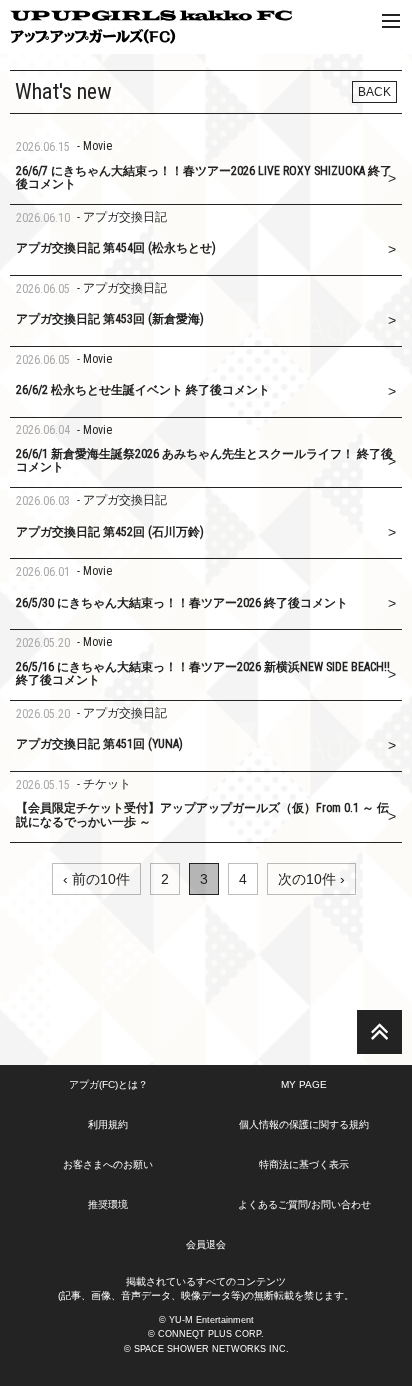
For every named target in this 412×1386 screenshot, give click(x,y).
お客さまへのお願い (108, 1164)
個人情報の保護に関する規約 (304, 1124)
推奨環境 (108, 1204)
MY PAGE (304, 1084)
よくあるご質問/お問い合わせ (304, 1204)
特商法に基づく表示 (304, 1164)
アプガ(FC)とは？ (108, 1084)
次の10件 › (311, 879)
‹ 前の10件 (96, 879)
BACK (374, 92)
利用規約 (108, 1124)
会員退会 (206, 1244)
